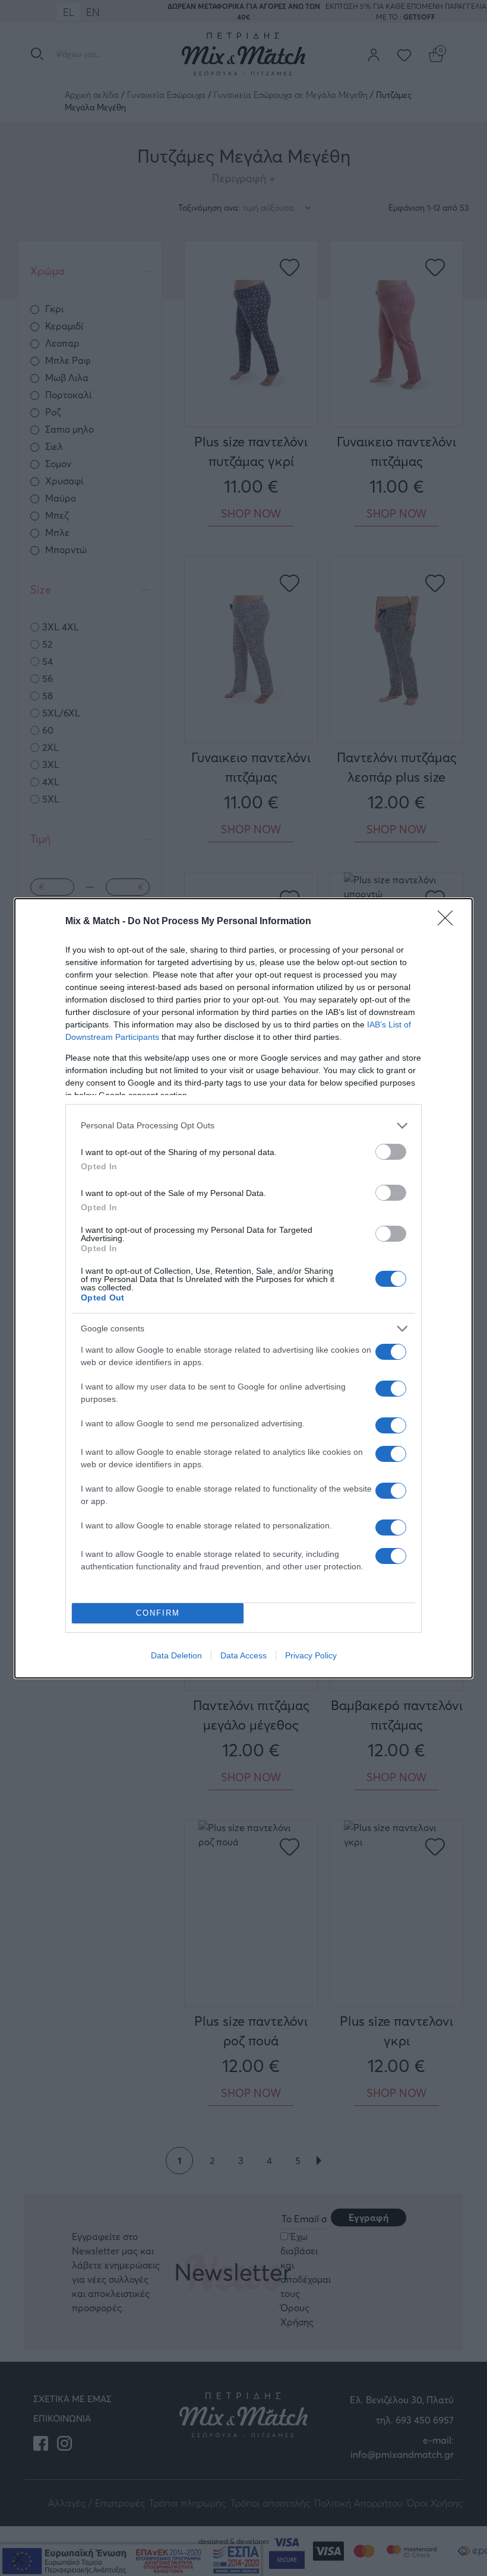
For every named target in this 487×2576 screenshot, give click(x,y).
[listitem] (243, 1126)
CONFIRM (158, 1613)
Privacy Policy (311, 1655)
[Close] (449, 922)
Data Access (243, 1655)
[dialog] (243, 1288)
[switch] (391, 1152)
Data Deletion (176, 1655)
